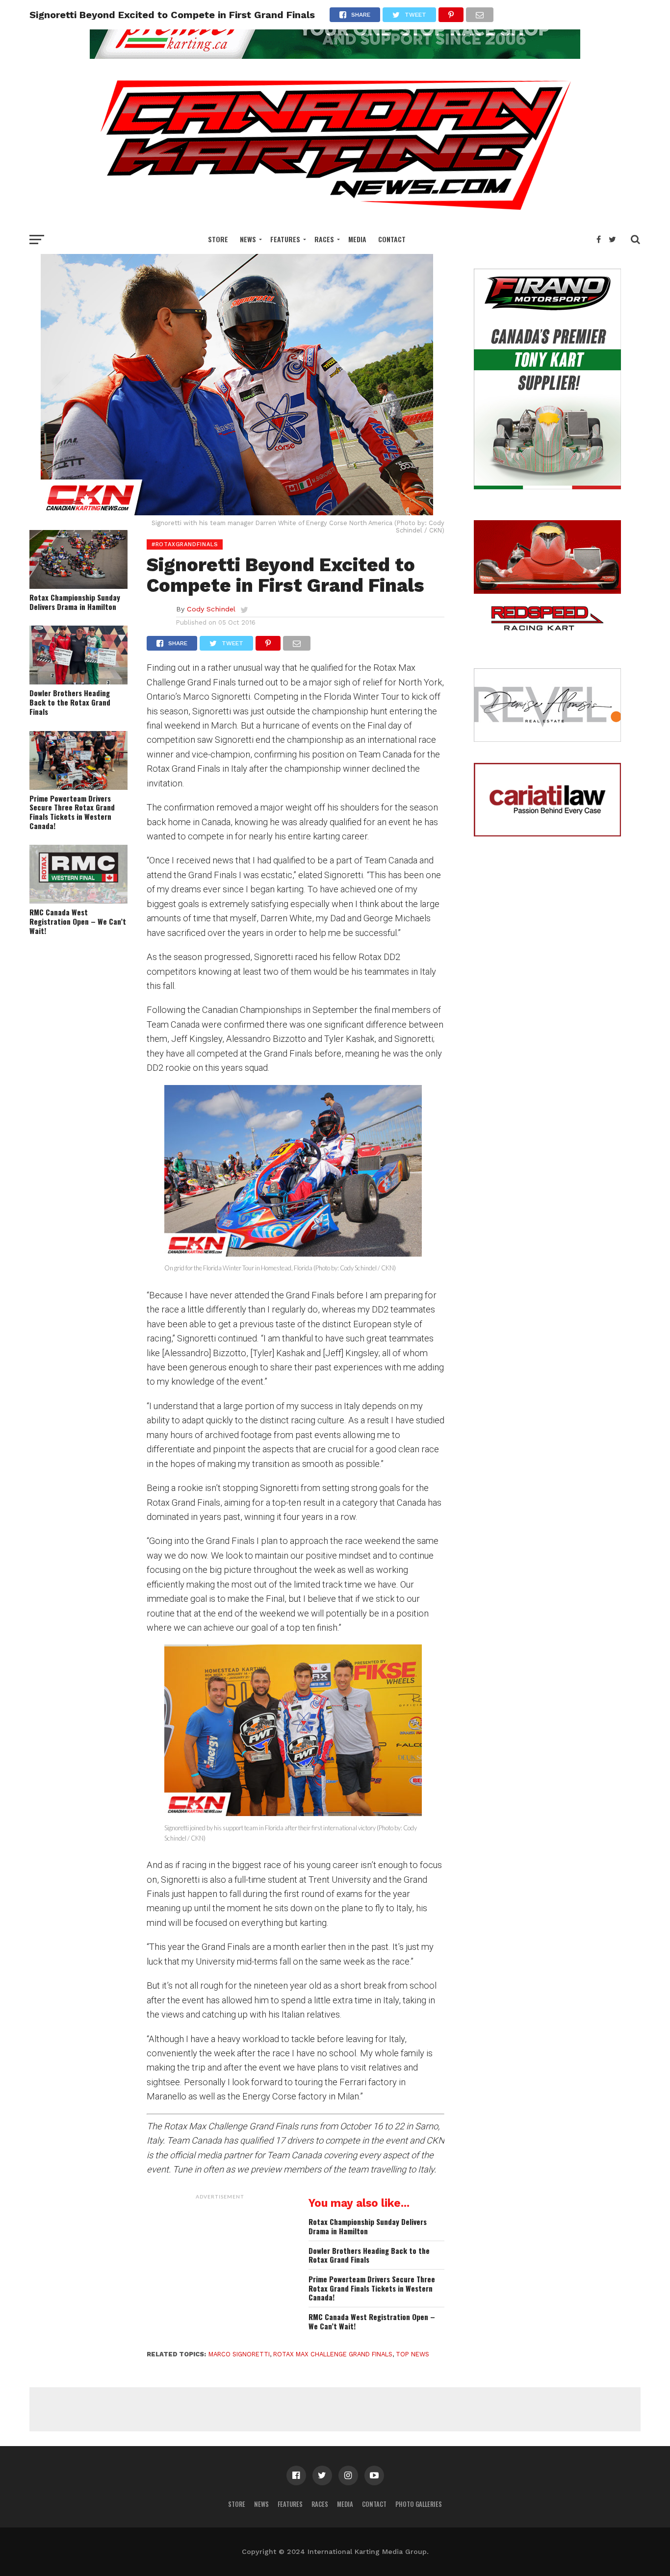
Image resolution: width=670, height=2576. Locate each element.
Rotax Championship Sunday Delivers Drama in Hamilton (75, 602)
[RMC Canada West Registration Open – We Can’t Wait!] (78, 900)
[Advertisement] (220, 2266)
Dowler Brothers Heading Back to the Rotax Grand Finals (70, 702)
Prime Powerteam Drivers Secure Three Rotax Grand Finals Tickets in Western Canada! (72, 812)
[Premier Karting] (335, 56)
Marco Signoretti (239, 2354)
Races (324, 239)
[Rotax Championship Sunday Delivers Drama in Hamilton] (78, 586)
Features (285, 239)
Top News (412, 2354)
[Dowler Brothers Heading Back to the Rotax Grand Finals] (78, 681)
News (248, 239)
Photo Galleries (419, 2504)
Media (357, 239)
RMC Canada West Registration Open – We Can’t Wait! (78, 921)
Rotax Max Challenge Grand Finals (333, 2354)
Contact (392, 239)
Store (218, 239)
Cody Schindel (211, 609)
